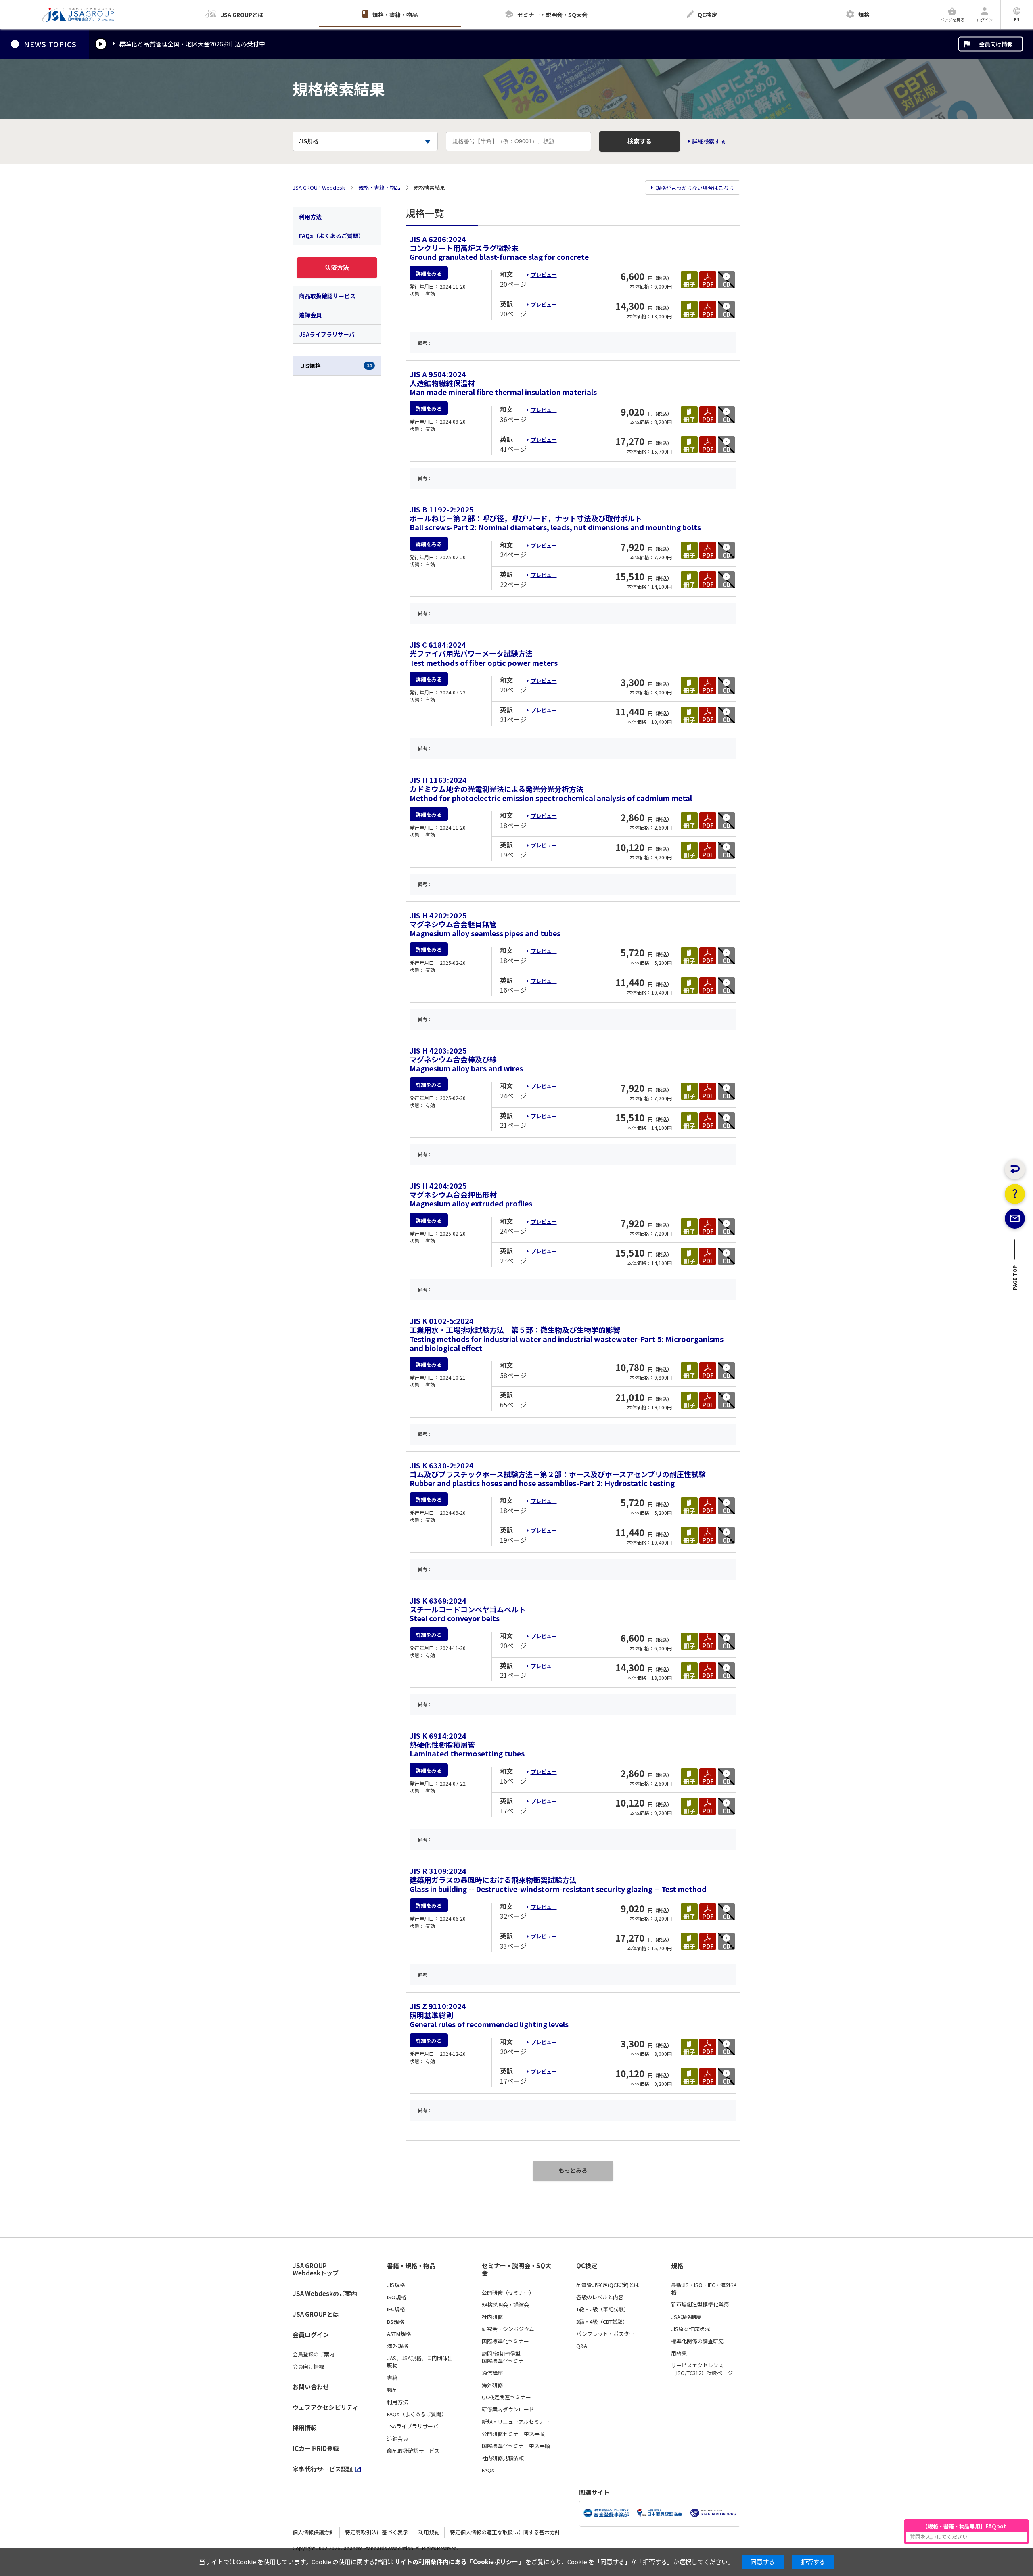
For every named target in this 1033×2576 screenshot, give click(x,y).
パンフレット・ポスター (605, 2334)
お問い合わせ (311, 2387)
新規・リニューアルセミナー (516, 2422)
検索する (640, 141)
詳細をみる (429, 273)
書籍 (392, 2378)
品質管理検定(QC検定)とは (608, 2285)
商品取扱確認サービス (327, 296)
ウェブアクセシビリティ (325, 2407)
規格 (677, 2266)
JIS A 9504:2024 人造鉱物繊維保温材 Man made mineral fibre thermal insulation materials (503, 383)
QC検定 (587, 2266)
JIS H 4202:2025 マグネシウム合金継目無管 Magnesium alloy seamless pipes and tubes (485, 924)
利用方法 (310, 217)
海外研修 (492, 2385)
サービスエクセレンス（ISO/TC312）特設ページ (702, 2369)
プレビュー (544, 275)
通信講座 (492, 2373)
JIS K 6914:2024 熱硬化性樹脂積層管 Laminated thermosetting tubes (467, 1744)
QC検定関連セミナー (506, 2397)
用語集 (679, 2353)
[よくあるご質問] (1015, 1194)
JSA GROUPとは (316, 2314)
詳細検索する (709, 141)
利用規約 (429, 2532)
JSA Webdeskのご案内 (325, 2293)
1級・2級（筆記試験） (603, 2309)
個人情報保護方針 (314, 2532)
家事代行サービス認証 (323, 2469)
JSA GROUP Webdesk (319, 188)
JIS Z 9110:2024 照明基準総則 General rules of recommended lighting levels (489, 2015)
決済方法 (337, 267)
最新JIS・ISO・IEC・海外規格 (704, 2289)
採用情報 (305, 2428)
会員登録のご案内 (314, 2354)
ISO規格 (396, 2297)
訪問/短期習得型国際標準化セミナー (505, 2357)
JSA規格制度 (686, 2317)
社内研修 (492, 2317)
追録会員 (310, 315)
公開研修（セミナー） (508, 2293)
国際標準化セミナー (505, 2341)
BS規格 (395, 2322)
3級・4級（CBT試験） (602, 2322)
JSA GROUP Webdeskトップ (316, 2270)
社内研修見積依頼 (503, 2458)
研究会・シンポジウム (508, 2329)
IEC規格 (396, 2309)
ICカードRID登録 (316, 2448)
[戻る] (1015, 1169)
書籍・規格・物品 (411, 2266)
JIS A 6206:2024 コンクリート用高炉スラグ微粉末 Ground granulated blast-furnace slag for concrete (499, 248)
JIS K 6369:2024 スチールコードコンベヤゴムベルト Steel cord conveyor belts (468, 1609)
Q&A (582, 2346)
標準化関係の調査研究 (697, 2341)
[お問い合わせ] (1015, 1219)
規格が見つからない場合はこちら (695, 188)
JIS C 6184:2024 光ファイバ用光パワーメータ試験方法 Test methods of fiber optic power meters (484, 653)
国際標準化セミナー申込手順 (516, 2446)
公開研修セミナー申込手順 (513, 2434)
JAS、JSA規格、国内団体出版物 (420, 2362)
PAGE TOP (1015, 1280)
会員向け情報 (996, 44)
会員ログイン (311, 2334)
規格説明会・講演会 (505, 2305)
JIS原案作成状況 (690, 2329)
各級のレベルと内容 (600, 2297)
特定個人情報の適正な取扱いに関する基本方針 (505, 2532)
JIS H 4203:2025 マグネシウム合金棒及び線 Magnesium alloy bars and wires (466, 1059)
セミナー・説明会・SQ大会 (516, 2270)
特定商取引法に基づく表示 (376, 2532)
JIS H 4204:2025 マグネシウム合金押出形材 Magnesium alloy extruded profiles (471, 1194)
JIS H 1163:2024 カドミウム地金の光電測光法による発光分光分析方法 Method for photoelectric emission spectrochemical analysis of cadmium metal (551, 788)
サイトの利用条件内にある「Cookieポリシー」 (459, 2562)
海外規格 (397, 2346)
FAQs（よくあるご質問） (331, 236)
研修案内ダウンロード (508, 2409)
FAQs (488, 2470)
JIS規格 (336, 366)
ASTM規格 (399, 2334)
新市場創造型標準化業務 (700, 2304)
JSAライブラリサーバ (327, 334)
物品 (392, 2390)
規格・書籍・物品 (379, 188)
